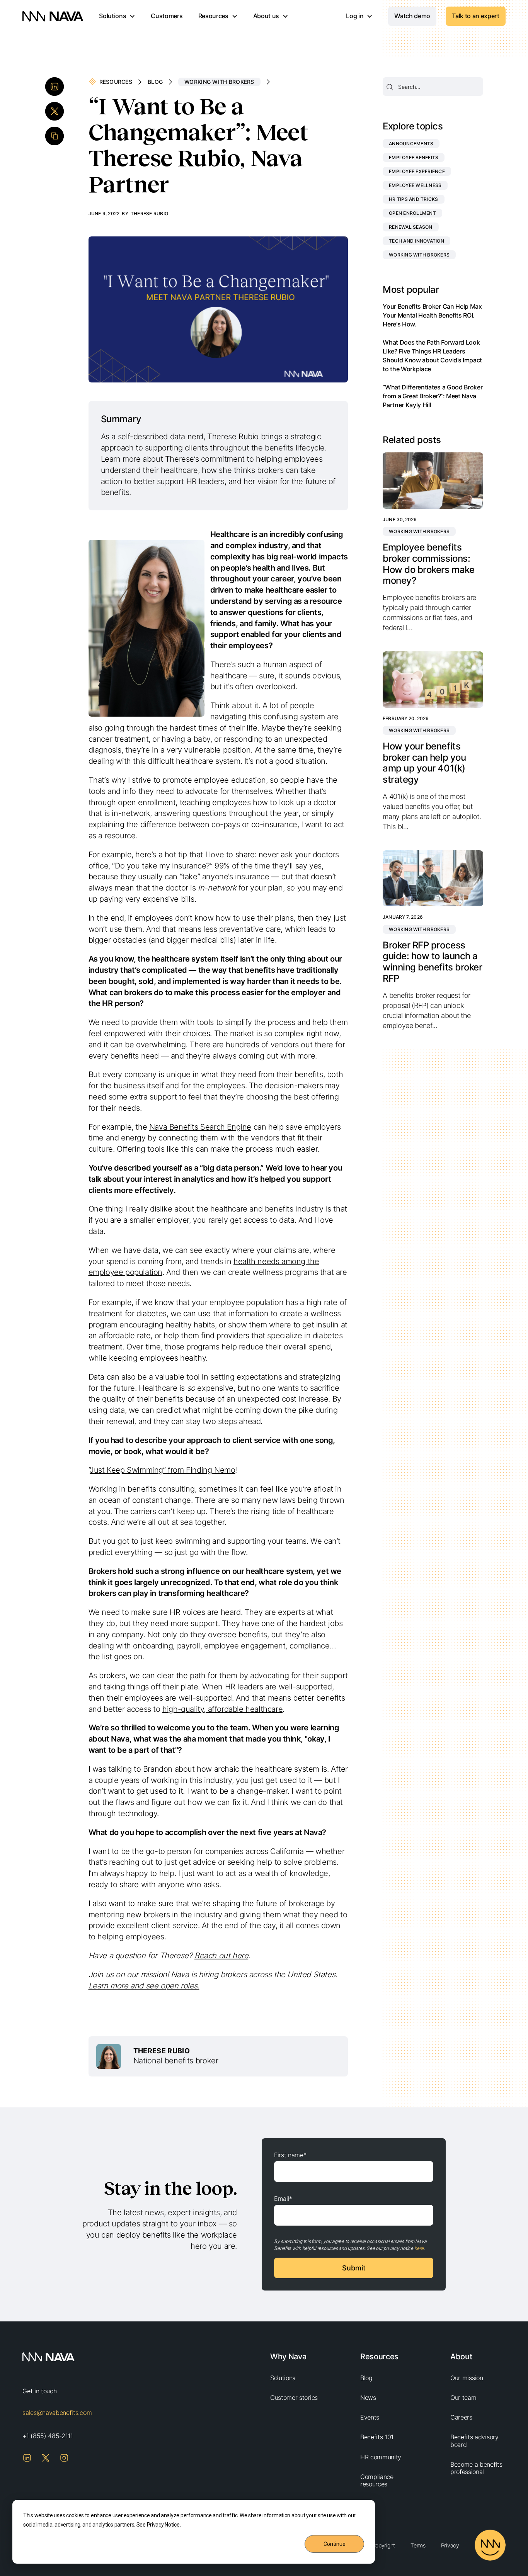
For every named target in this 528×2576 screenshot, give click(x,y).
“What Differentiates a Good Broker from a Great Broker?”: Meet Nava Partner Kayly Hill (433, 396)
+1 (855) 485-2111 (48, 2436)
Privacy (450, 2545)
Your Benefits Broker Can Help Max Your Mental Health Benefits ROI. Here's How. (432, 315)
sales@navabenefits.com (57, 2413)
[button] (117, 16)
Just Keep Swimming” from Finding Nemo (162, 1470)
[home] (53, 16)
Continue (335, 2544)
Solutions (283, 2378)
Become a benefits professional (476, 2468)
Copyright (383, 2545)
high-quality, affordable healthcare (222, 1709)
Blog (155, 82)
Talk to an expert (476, 16)
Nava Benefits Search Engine (200, 1127)
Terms (418, 2545)
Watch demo (412, 16)
